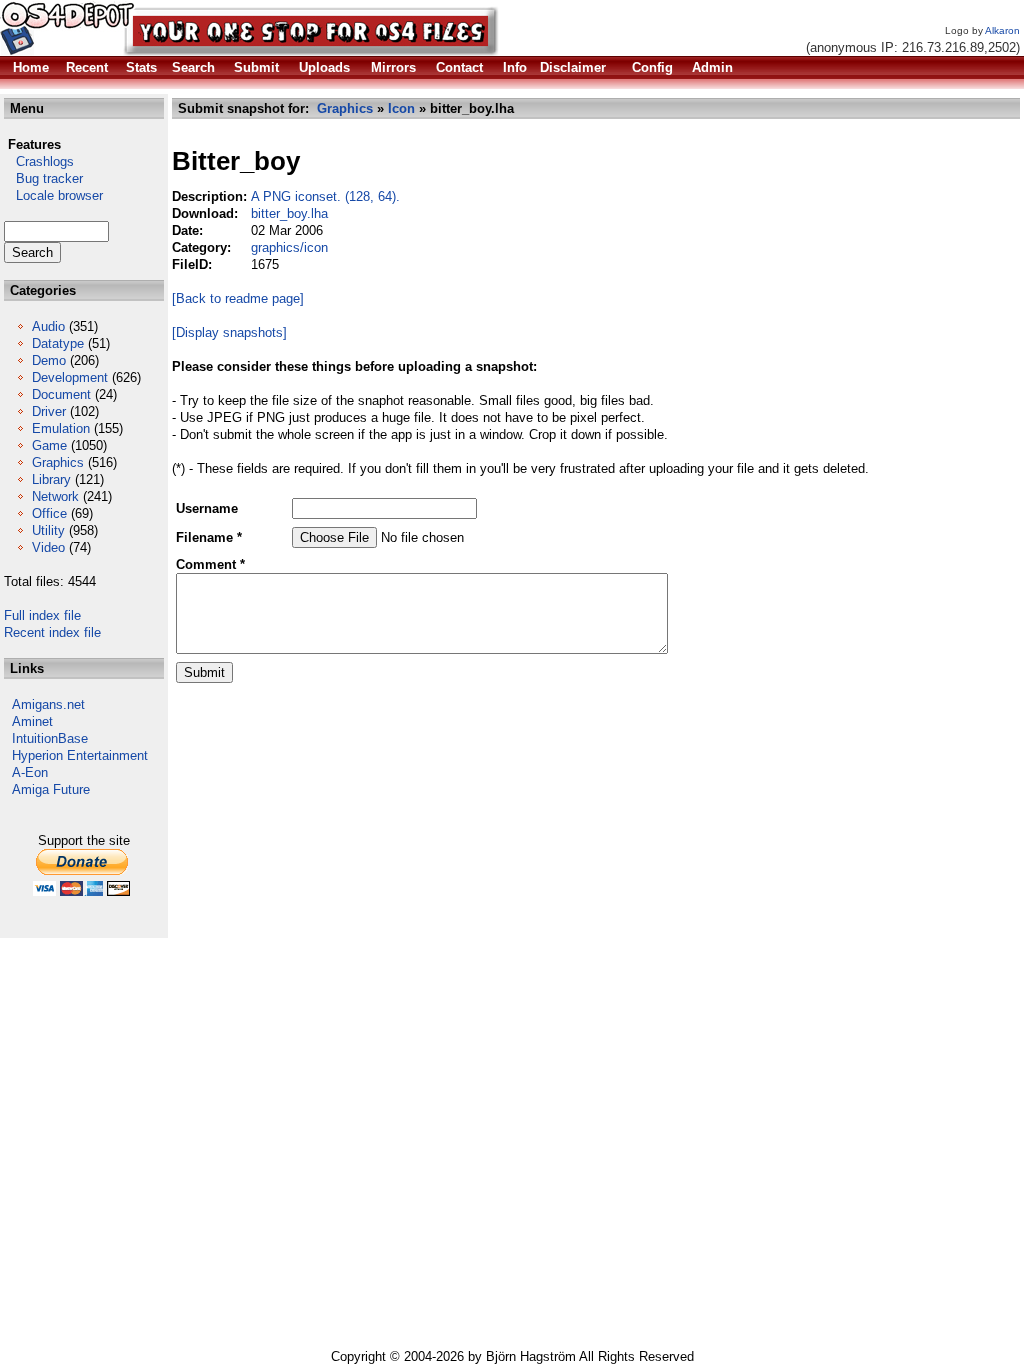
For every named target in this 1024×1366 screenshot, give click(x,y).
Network (55, 496)
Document (61, 394)
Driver (49, 411)
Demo (49, 360)
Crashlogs (39, 161)
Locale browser (53, 195)
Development (70, 377)
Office (49, 513)
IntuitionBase (50, 738)
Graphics (58, 462)
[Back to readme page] (238, 298)
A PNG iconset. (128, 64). (325, 196)
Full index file (42, 615)
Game (49, 445)
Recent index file (52, 632)
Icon (401, 108)
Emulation (61, 428)
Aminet (32, 721)
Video (48, 547)
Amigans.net (48, 704)
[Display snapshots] (229, 332)
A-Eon (30, 772)
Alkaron (1002, 30)
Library (51, 479)
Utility (48, 530)
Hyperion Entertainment (80, 755)
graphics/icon (289, 247)
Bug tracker (43, 178)
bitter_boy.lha (289, 213)
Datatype (58, 343)
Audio (48, 326)
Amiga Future (51, 789)
